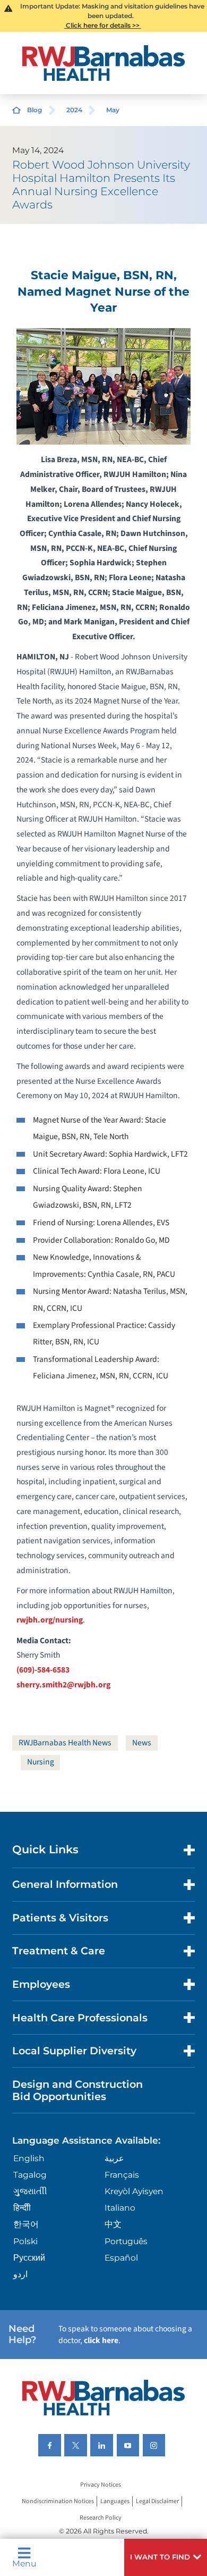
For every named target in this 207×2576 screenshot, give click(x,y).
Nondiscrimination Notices (58, 2501)
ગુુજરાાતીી (30, 2191)
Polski (25, 2241)
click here (101, 2340)
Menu (24, 2563)
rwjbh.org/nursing (50, 1620)
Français (122, 2175)
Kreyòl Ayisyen (134, 2191)
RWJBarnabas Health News (65, 1743)
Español (121, 2258)
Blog (34, 110)
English (29, 2158)
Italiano (120, 2208)
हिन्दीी (22, 2208)
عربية (114, 2158)
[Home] (103, 63)
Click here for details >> (103, 25)
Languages (115, 2501)
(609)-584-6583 (43, 1670)
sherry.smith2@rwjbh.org (63, 1685)
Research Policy (101, 2518)
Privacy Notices (101, 2485)
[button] (166, 2557)
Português (126, 2241)
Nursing (41, 1762)
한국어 (26, 2224)
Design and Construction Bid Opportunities (77, 2090)
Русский (29, 2258)
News (142, 1743)
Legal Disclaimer (157, 2501)
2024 (74, 110)
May (113, 110)
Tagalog (30, 2175)
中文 (113, 2224)
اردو (20, 2274)
